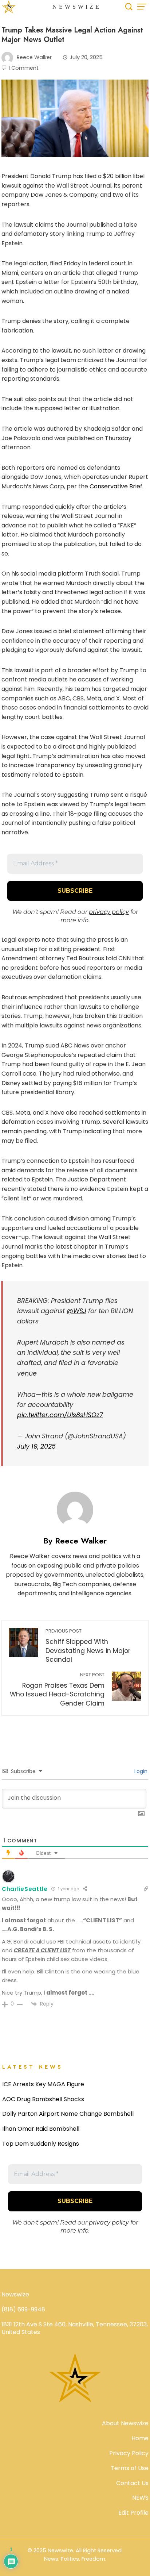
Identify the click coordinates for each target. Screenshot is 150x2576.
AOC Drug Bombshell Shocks (43, 2099)
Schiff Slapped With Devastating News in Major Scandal (88, 1646)
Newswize (77, 7)
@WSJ (76, 1311)
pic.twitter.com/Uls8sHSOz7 (60, 1415)
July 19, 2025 (36, 1446)
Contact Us (132, 2483)
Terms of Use (130, 2468)
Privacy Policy (129, 2453)
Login (140, 1771)
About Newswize (125, 2423)
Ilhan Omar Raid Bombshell (41, 2129)
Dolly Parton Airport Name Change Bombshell (68, 2114)
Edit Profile (133, 2513)
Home (140, 2438)
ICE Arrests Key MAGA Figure (43, 2084)
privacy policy (109, 912)
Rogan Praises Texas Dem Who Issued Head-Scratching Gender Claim (57, 1690)
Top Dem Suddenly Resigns (41, 2144)
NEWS (140, 2498)
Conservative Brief (116, 486)
